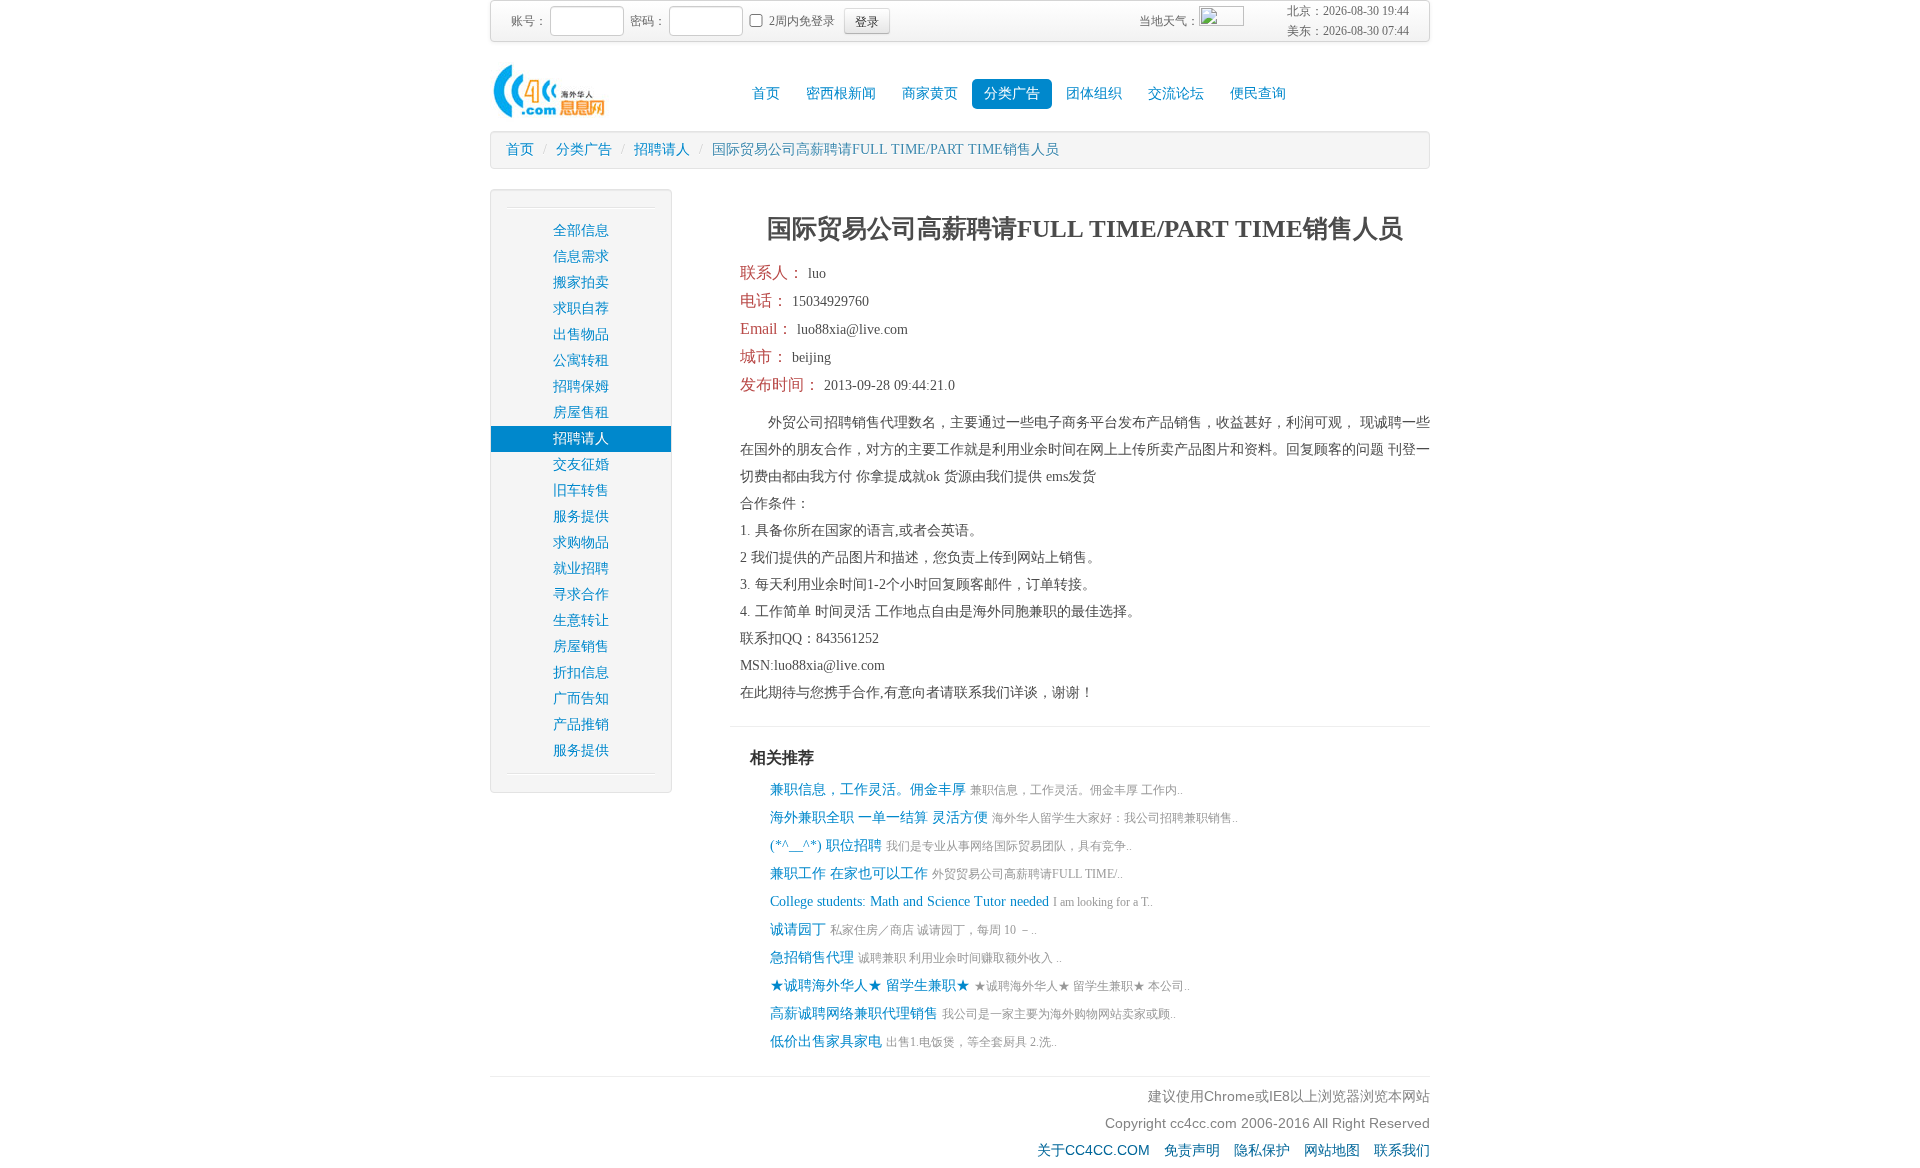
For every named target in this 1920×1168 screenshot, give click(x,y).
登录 (867, 20)
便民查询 (1258, 93)
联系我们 (1402, 1150)
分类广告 (1012, 93)
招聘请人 (662, 149)
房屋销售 (581, 646)
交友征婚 (581, 464)
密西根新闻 (841, 93)
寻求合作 (581, 594)
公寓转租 (581, 360)
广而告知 (581, 698)
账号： (529, 21)
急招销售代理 (812, 957)
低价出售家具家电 (826, 1041)
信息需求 (581, 256)
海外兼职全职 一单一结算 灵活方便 (881, 817)
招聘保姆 (581, 386)
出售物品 (581, 334)
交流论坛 (1176, 93)
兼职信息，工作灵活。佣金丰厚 (868, 789)
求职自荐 (581, 308)
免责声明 (1192, 1150)
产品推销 (581, 724)
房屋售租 (581, 412)
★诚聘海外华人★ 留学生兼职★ (870, 985)
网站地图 (1332, 1150)
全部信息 (581, 230)
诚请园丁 (798, 929)
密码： (648, 21)
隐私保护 (1262, 1150)
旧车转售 (581, 490)
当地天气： (1169, 21)
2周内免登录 (802, 21)
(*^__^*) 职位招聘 (826, 845)
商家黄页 (930, 93)
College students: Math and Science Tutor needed (909, 901)
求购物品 (581, 542)
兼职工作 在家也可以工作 (849, 873)
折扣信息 (581, 672)
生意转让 (581, 620)
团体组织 (1094, 93)
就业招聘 (581, 568)
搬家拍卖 (581, 282)
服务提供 (581, 516)
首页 (766, 93)
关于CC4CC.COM (1093, 1150)
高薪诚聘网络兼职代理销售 (854, 1013)
